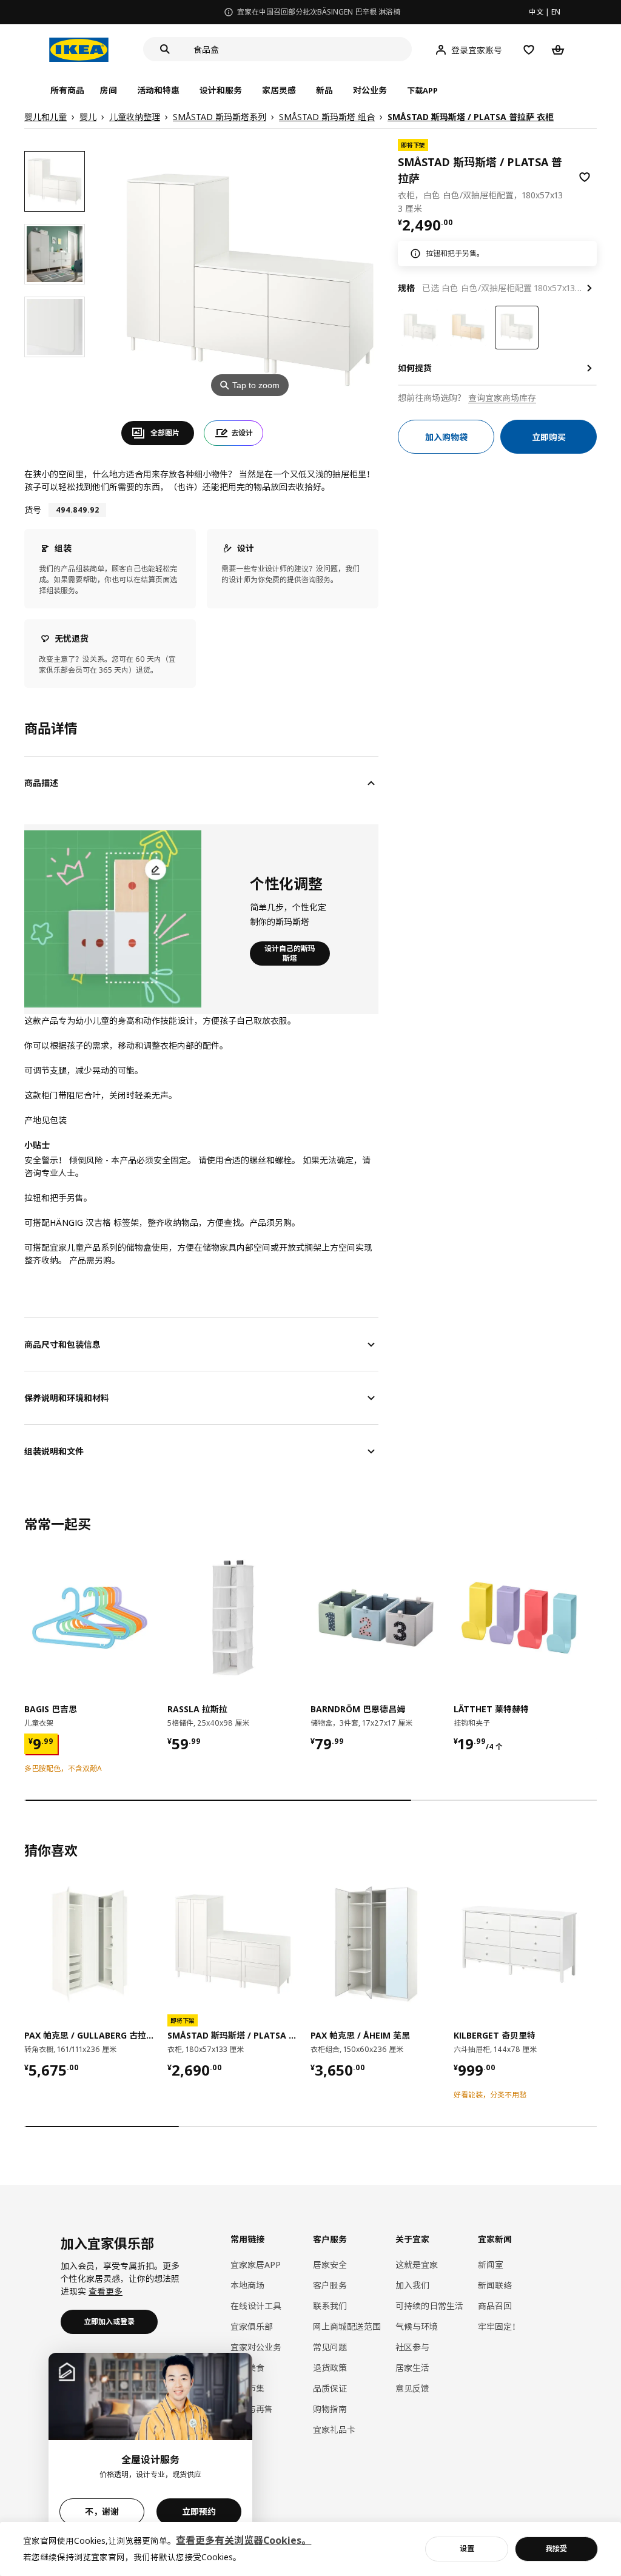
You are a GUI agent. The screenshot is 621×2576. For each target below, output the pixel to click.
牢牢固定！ (499, 2326)
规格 (406, 288)
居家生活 (412, 2368)
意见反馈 (412, 2388)
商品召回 (495, 2306)
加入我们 (412, 2285)
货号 (33, 510)
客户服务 (330, 2285)
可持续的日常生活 (429, 2306)
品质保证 (330, 2388)
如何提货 (415, 368)
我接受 (556, 2548)
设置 (467, 2548)
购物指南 (330, 2409)
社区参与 (412, 2347)
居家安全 (330, 2265)
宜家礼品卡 (334, 2430)
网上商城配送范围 (347, 2326)
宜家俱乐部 (252, 2326)
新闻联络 (495, 2285)
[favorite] (585, 177)
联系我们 (330, 2306)
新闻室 (491, 2265)
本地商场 (247, 2285)
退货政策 (330, 2368)
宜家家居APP (256, 2265)
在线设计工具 (256, 2306)
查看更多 (106, 2291)
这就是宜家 (417, 2265)
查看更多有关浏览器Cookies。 (243, 2540)
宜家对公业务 (256, 2347)
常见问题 (330, 2347)
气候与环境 (417, 2326)
